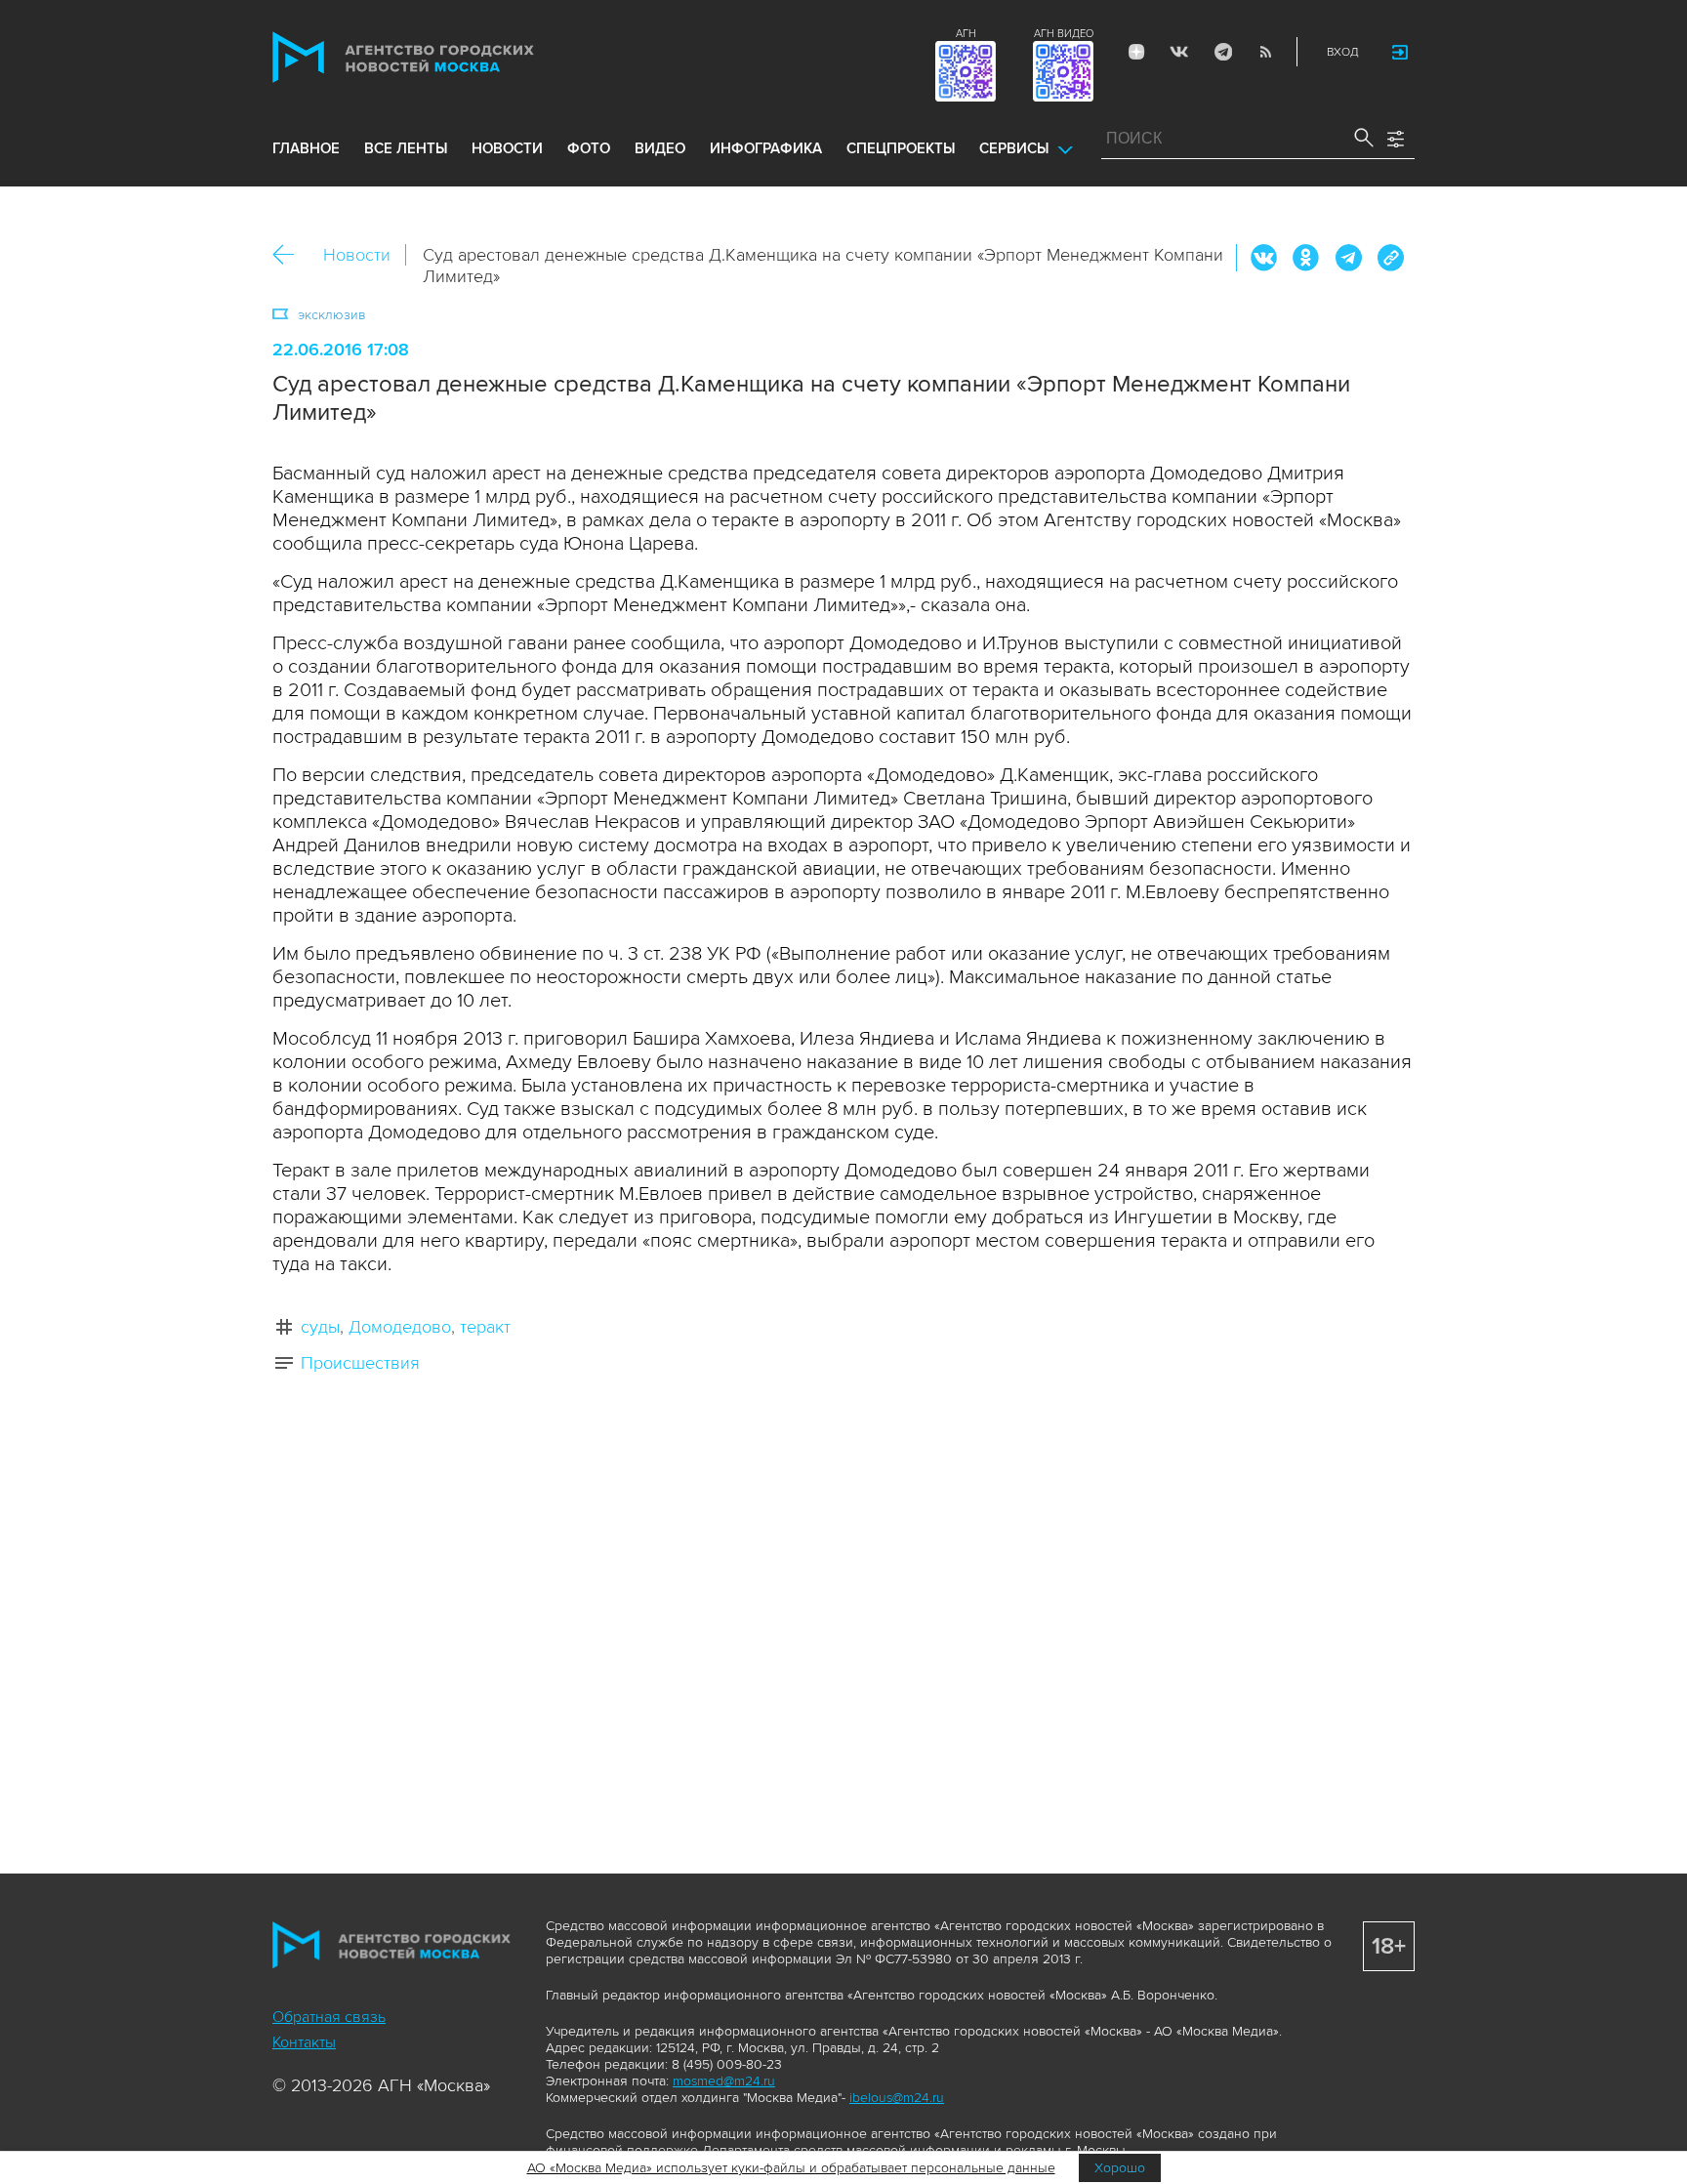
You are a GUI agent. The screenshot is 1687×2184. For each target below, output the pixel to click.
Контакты (304, 2042)
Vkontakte (1179, 52)
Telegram (1222, 52)
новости (507, 148)
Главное (306, 148)
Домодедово (400, 1327)
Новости (357, 255)
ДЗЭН (1136, 52)
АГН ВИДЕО (1064, 34)
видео (660, 148)
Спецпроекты (901, 148)
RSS (1265, 52)
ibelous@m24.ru (897, 2098)
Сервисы (1014, 148)
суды (320, 1327)
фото (589, 148)
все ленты (406, 148)
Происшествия (360, 1363)
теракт (485, 1327)
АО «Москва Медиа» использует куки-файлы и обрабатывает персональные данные (791, 2168)
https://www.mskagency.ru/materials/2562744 (1390, 258)
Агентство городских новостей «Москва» (440, 57)
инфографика (766, 148)
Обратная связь (329, 2017)
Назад (290, 255)
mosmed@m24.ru (724, 2081)
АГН (966, 34)
